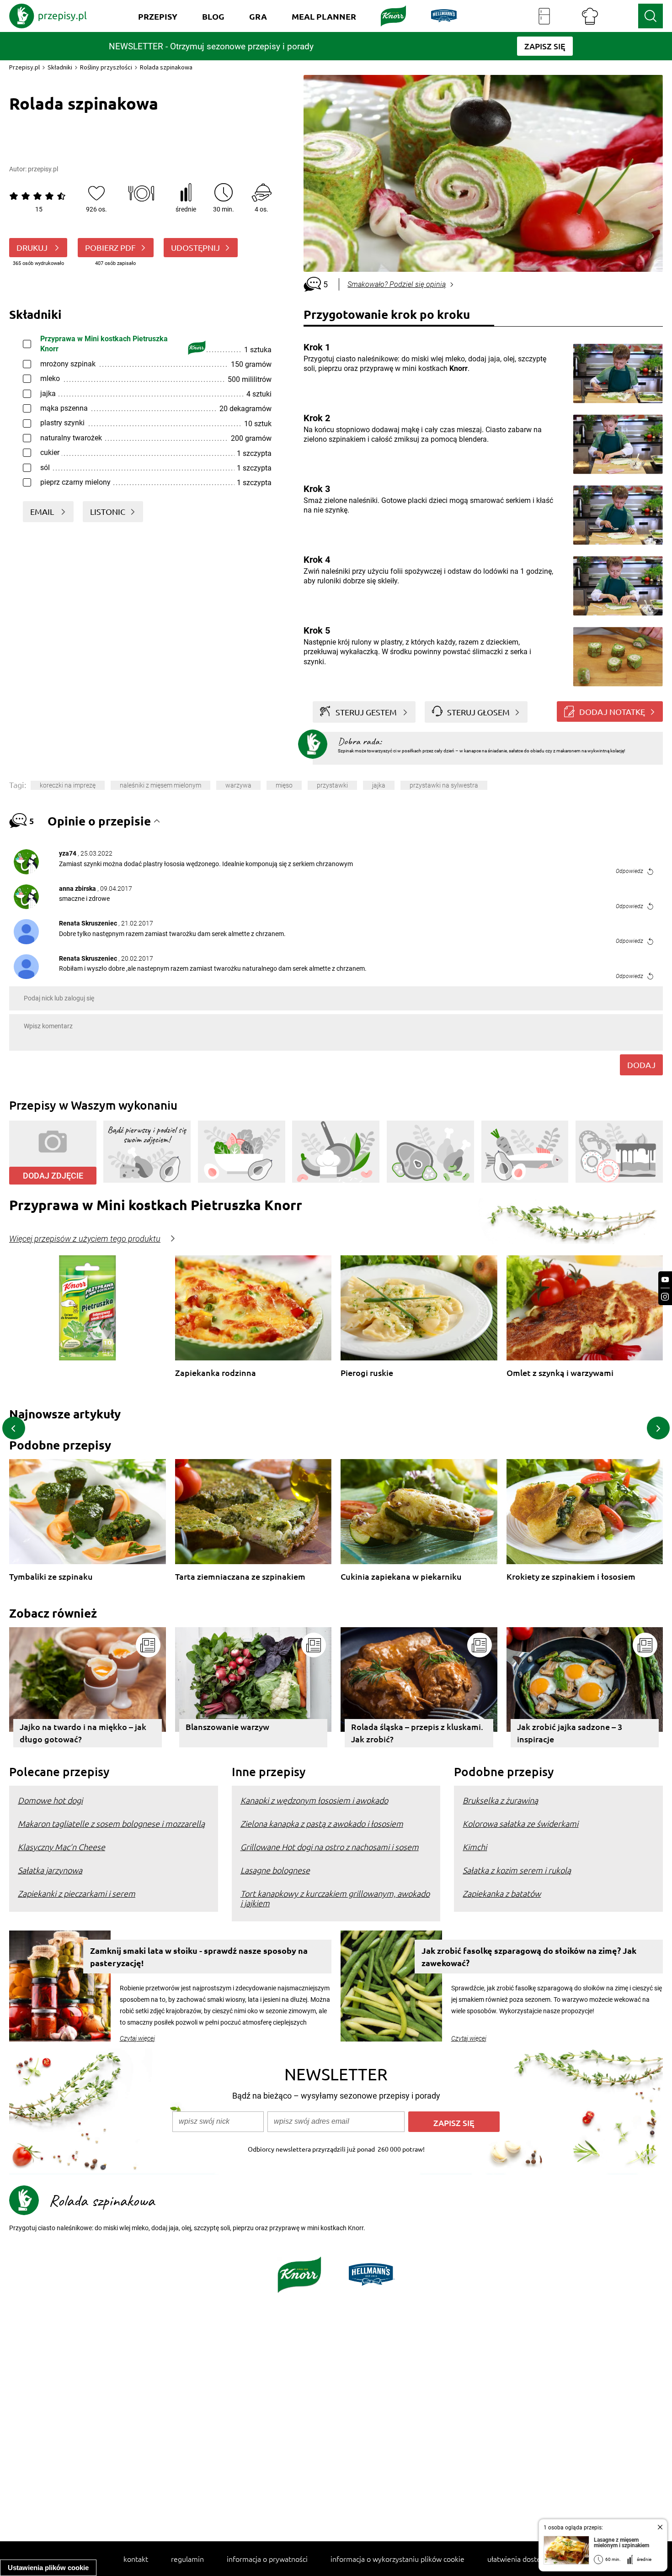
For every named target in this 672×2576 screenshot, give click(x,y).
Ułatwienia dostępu (518, 2559)
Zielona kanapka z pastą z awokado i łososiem (322, 1823)
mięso (284, 785)
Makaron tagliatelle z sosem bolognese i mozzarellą (111, 1823)
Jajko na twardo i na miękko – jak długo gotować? (83, 1733)
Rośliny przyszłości (106, 67)
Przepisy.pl (24, 67)
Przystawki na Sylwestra (444, 785)
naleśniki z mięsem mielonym (160, 785)
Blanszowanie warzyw (227, 1727)
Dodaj (641, 1065)
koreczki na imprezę (68, 785)
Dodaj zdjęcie (53, 1176)
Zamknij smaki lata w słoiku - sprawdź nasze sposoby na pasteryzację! (199, 1957)
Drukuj (33, 247)
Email (43, 511)
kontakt (136, 2559)
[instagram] (665, 1297)
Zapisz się (454, 2123)
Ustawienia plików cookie (48, 2568)
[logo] (48, 16)
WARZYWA (238, 785)
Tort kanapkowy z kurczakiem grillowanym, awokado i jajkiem (335, 1898)
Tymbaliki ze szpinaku (51, 1577)
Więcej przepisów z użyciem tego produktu (85, 1239)
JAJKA (379, 785)
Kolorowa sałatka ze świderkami (520, 1823)
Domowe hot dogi (50, 1800)
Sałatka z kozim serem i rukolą (517, 1870)
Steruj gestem (366, 712)
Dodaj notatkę (612, 711)
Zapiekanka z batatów (502, 1893)
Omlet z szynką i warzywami (560, 1373)
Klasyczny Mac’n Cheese (61, 1847)
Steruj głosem (478, 712)
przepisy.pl (43, 169)
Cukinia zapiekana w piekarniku (401, 1577)
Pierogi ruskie (367, 1373)
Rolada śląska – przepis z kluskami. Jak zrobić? (417, 1733)
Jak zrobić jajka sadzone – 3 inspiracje (570, 1733)
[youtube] (665, 1280)
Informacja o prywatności (267, 2559)
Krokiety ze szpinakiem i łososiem (571, 1577)
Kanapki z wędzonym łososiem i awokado (314, 1800)
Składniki (60, 67)
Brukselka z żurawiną (500, 1800)
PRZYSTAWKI (332, 785)
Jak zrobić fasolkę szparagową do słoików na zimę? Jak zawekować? (529, 1957)
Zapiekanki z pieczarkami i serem (77, 1893)
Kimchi (475, 1847)
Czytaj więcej (137, 2038)
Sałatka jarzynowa (50, 1870)
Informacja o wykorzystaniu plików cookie (397, 2559)
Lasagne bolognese (275, 1870)
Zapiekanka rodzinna (216, 1373)
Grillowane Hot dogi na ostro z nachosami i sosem (330, 1847)
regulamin (187, 2559)
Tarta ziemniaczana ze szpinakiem (240, 1577)
